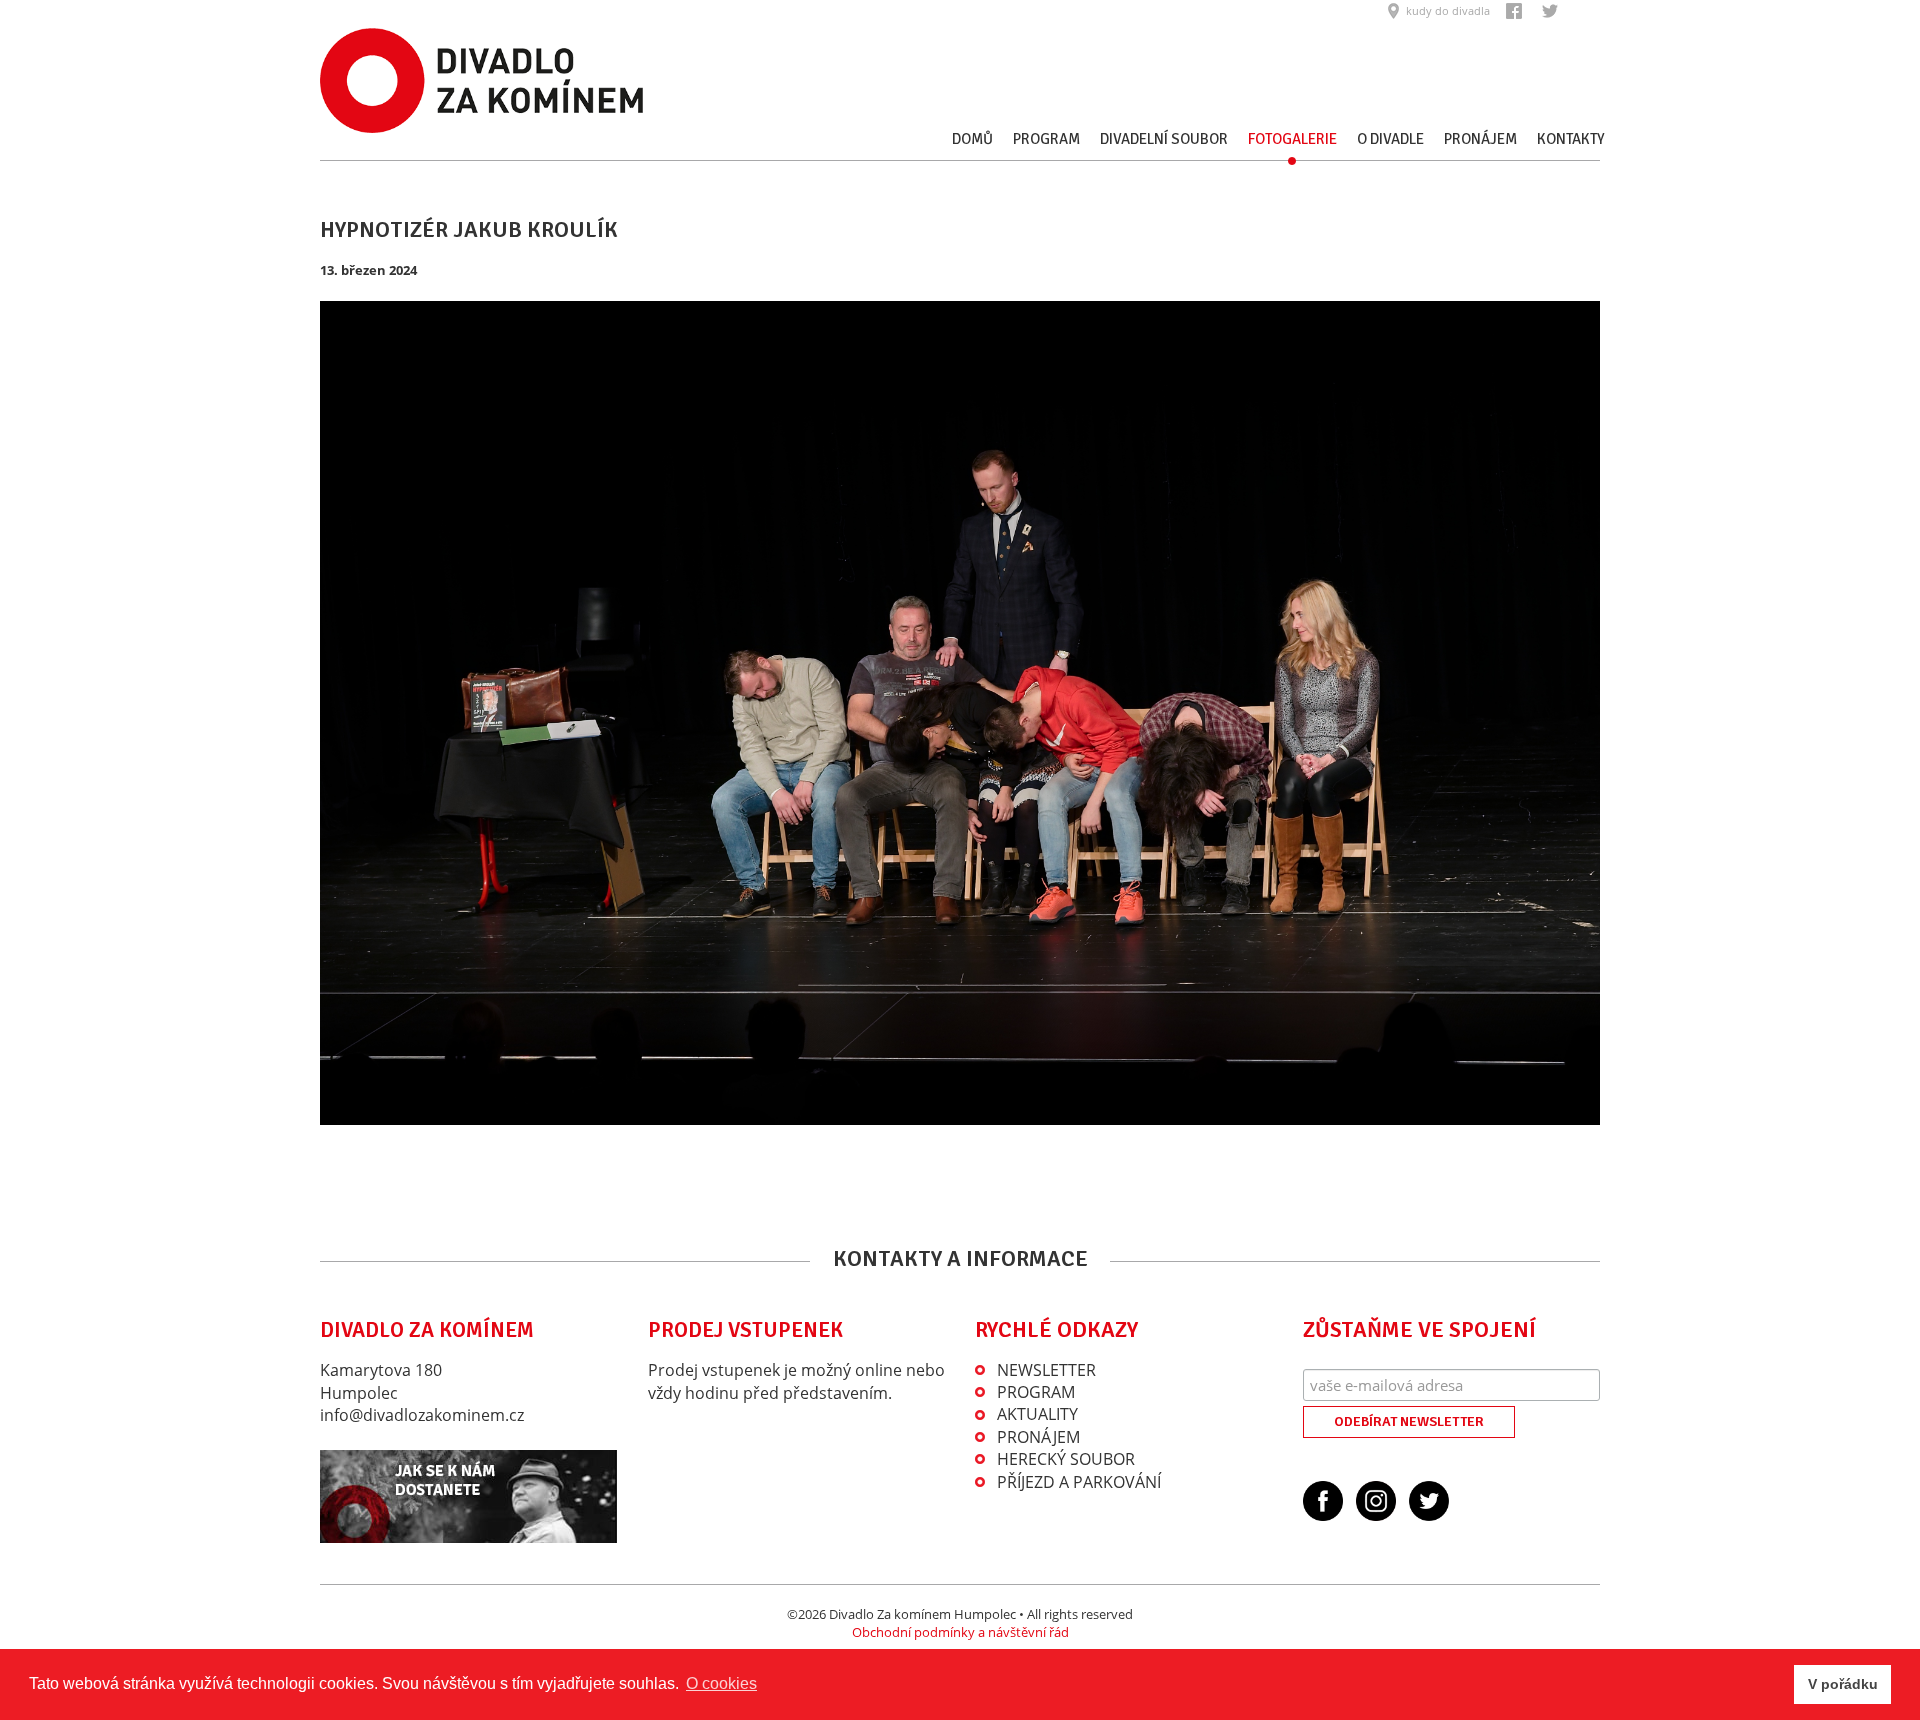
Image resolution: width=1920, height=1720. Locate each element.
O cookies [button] (721, 1683)
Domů (972, 139)
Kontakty (1571, 139)
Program (1046, 139)
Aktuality (1037, 1414)
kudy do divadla (1448, 10)
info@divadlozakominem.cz (422, 1415)
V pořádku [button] (1843, 1684)
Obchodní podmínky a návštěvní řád (960, 1632)
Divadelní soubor (1164, 139)
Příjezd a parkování (1079, 1482)
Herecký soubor (1066, 1459)
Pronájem (1480, 139)
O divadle (1390, 139)
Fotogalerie (1292, 139)
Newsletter (1046, 1370)
